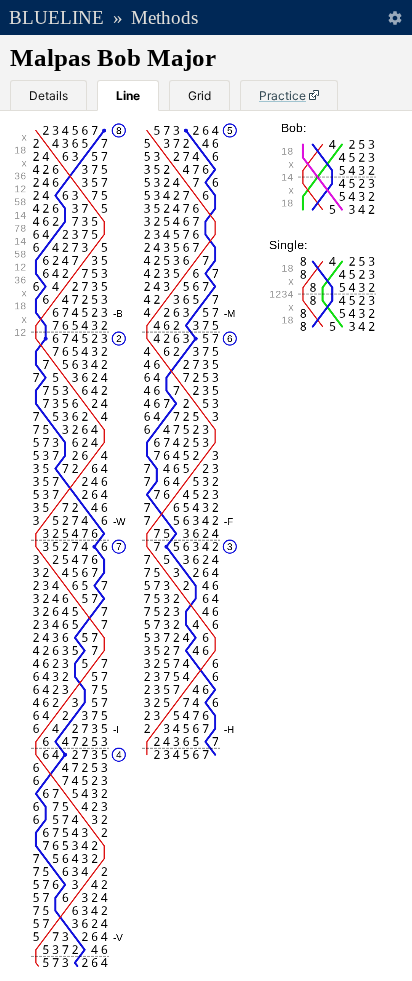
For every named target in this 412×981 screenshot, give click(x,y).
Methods (164, 17)
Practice (282, 95)
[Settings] (394, 17)
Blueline (56, 17)
